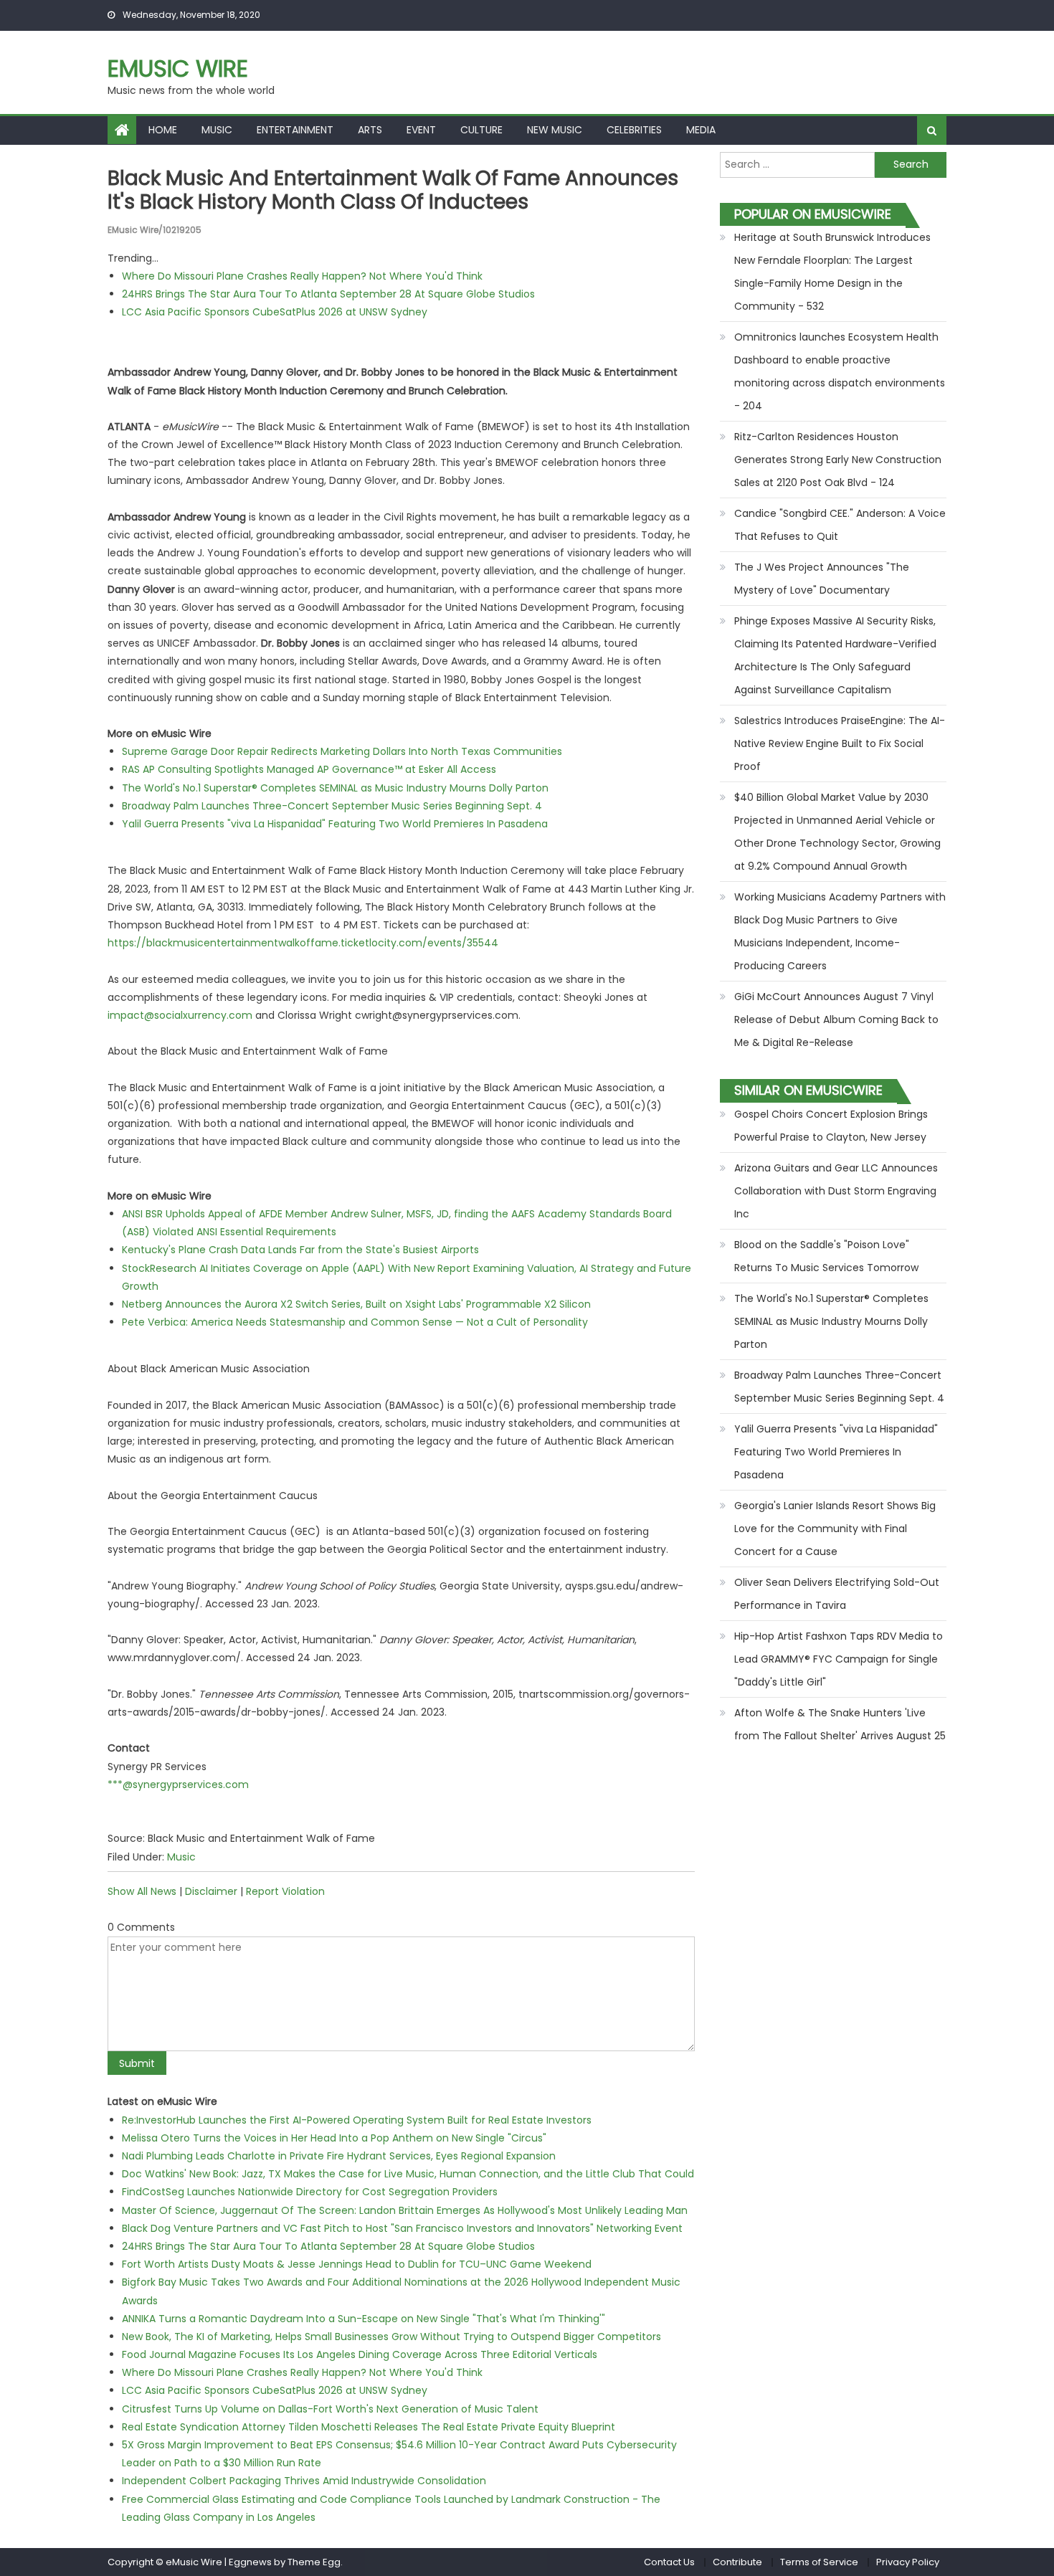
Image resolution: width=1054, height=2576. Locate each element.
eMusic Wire (178, 68)
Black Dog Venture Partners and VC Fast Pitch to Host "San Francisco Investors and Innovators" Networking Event (402, 2228)
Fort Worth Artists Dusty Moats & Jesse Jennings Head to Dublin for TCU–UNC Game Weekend (357, 2264)
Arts (370, 130)
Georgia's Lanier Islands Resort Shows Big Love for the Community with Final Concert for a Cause (835, 1529)
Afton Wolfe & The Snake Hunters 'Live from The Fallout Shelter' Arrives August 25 (840, 1724)
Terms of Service (819, 2562)
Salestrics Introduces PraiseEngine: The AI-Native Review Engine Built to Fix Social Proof (840, 743)
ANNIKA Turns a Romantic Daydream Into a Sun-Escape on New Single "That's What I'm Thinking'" (364, 2319)
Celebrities (634, 130)
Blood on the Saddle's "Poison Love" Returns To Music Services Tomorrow (826, 1256)
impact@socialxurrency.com (180, 1015)
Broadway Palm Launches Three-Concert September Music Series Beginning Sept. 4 (332, 806)
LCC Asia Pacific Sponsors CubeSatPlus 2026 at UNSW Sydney (275, 312)
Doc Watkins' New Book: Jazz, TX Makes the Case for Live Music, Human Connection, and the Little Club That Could (408, 2174)
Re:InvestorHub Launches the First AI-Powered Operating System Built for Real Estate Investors (357, 2120)
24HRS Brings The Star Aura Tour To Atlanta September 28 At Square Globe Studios (328, 294)
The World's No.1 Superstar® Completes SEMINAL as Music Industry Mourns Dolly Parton (335, 788)
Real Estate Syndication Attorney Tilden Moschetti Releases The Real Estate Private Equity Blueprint (369, 2427)
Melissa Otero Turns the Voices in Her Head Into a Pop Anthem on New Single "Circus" (334, 2138)
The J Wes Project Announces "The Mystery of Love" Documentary (822, 579)
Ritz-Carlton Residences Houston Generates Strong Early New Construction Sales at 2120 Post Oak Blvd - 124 (838, 460)
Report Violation (285, 1891)
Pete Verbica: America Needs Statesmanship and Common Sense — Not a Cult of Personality (355, 1322)
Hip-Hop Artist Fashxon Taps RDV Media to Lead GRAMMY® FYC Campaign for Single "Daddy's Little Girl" (839, 1659)
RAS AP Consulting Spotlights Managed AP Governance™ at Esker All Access (309, 769)
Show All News (142, 1891)
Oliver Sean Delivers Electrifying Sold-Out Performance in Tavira (837, 1594)
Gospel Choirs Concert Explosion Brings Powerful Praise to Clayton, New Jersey (831, 1126)
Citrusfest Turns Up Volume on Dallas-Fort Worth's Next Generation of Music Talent (330, 2409)
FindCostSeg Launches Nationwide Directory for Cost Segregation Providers (310, 2192)
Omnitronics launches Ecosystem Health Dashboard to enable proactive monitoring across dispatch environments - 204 (840, 371)
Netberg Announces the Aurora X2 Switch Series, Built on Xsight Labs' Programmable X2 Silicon (356, 1304)
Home (163, 130)
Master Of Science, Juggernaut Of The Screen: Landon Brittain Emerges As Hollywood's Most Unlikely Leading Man (405, 2210)
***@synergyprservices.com (178, 1784)
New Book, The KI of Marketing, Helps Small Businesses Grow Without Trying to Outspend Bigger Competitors (391, 2337)
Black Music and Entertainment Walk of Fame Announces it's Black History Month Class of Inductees (393, 190)
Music (217, 130)
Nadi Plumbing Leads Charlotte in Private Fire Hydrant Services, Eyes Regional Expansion (339, 2156)
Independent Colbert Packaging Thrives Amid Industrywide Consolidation (304, 2481)
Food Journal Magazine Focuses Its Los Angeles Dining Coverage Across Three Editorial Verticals (360, 2354)
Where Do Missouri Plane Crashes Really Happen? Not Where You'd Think (302, 276)
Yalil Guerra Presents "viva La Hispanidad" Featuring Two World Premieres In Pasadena (335, 824)
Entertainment (295, 130)
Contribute (737, 2562)
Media (701, 130)
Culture (481, 130)
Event (421, 130)
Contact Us (669, 2562)
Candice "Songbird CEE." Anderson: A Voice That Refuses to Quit (840, 525)
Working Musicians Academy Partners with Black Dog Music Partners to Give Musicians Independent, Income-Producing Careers (840, 931)
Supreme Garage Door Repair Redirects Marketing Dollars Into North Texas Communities (342, 751)
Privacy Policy (908, 2562)
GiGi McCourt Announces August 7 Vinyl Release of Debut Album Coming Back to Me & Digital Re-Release (836, 1020)
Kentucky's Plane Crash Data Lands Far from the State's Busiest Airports (300, 1250)
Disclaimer (211, 1891)
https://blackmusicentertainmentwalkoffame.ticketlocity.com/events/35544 (303, 943)
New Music (555, 130)
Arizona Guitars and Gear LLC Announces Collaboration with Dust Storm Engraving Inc (836, 1191)
